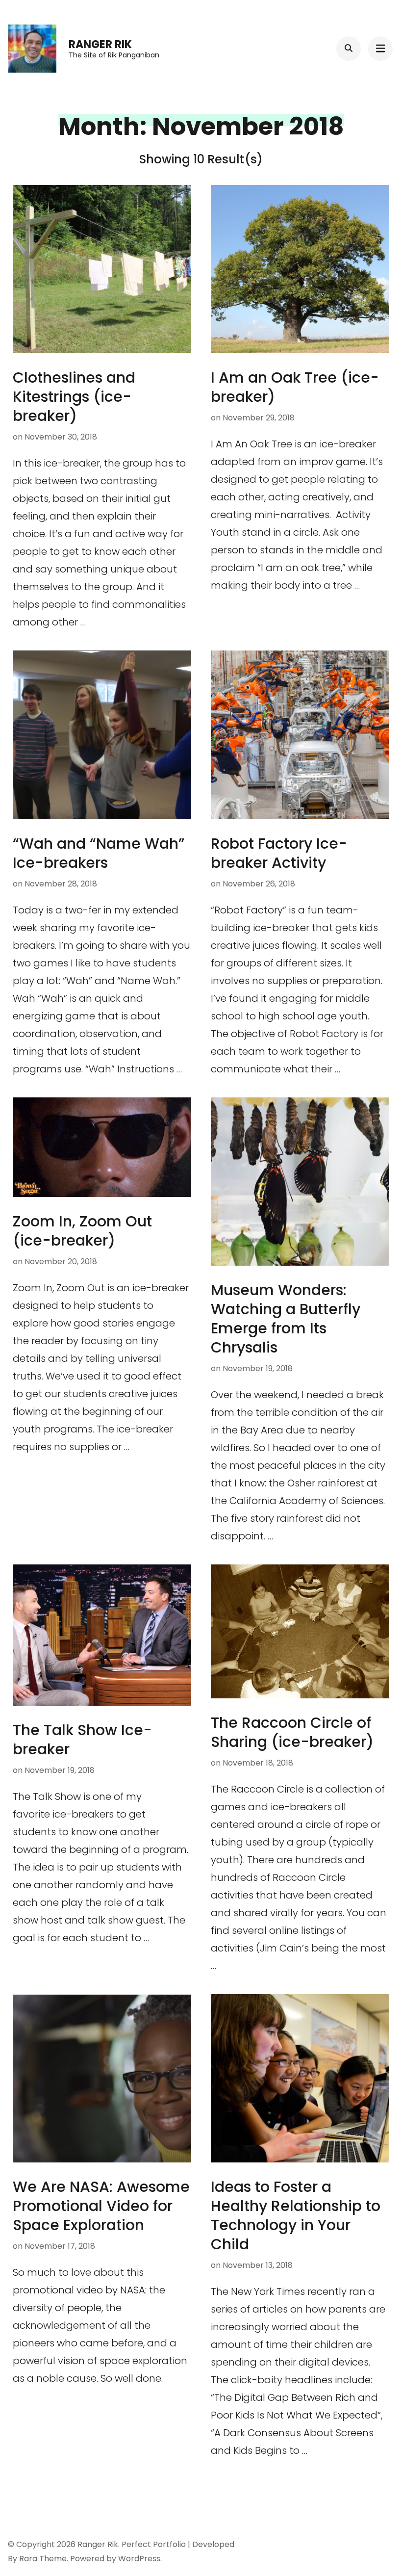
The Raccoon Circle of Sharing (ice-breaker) (292, 1732)
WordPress (139, 2559)
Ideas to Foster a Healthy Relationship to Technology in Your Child (296, 2215)
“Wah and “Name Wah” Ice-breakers (99, 853)
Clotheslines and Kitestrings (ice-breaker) (74, 397)
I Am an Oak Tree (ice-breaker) (295, 387)
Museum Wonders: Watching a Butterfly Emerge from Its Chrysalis (286, 1319)
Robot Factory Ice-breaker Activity (279, 853)
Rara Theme (43, 2559)
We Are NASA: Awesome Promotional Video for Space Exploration (101, 2206)
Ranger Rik (100, 44)
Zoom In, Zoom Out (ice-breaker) (82, 1231)
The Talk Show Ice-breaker (82, 1740)
